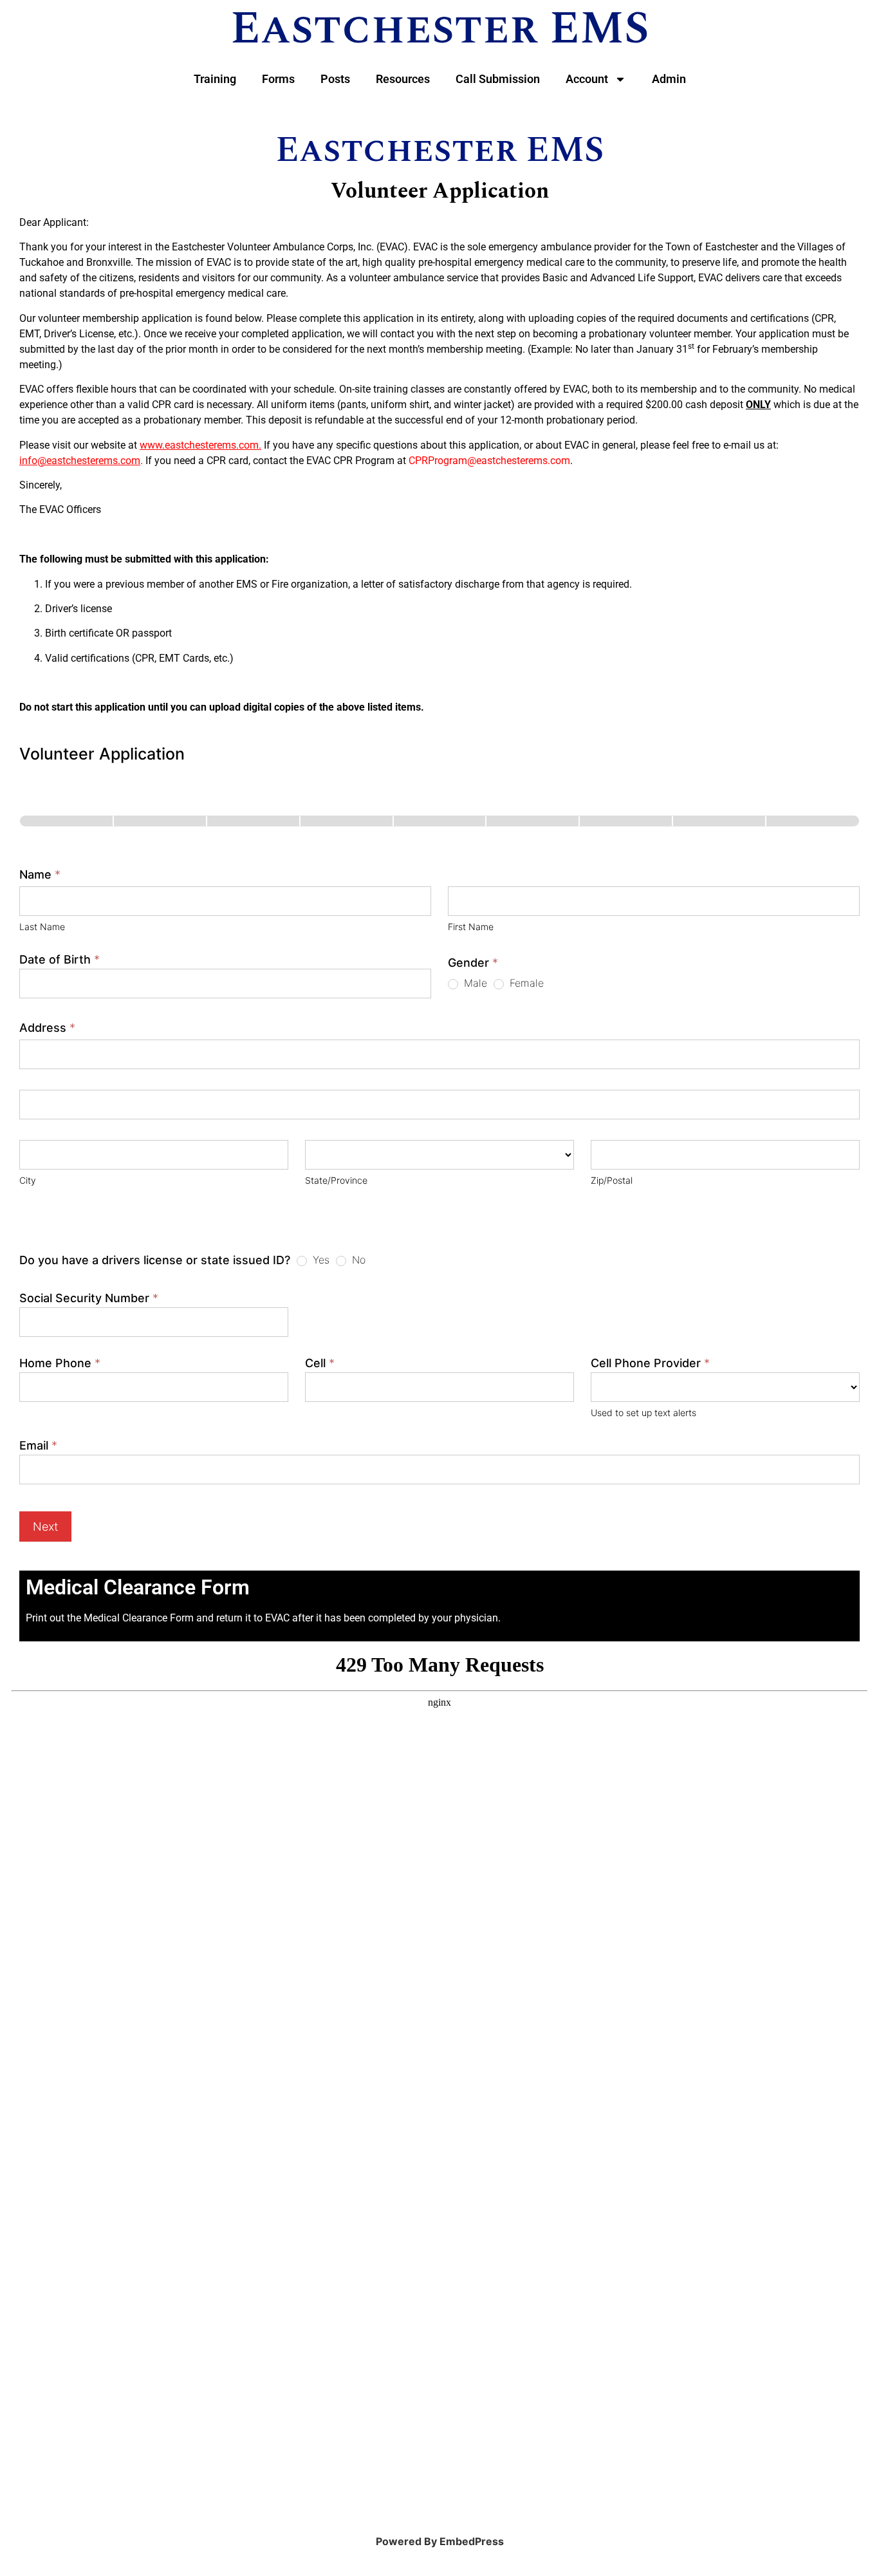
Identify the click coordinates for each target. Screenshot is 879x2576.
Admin (669, 79)
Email (38, 1446)
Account (587, 79)
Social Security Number (89, 1299)
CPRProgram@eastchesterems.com (489, 461)
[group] (439, 831)
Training (215, 79)
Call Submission (498, 79)
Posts (335, 79)
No (357, 1260)
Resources (403, 79)
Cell (320, 1364)
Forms (278, 79)
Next (45, 1526)
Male (474, 983)
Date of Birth (60, 960)
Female (525, 983)
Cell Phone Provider (650, 1364)
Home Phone (60, 1364)
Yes (319, 1260)
